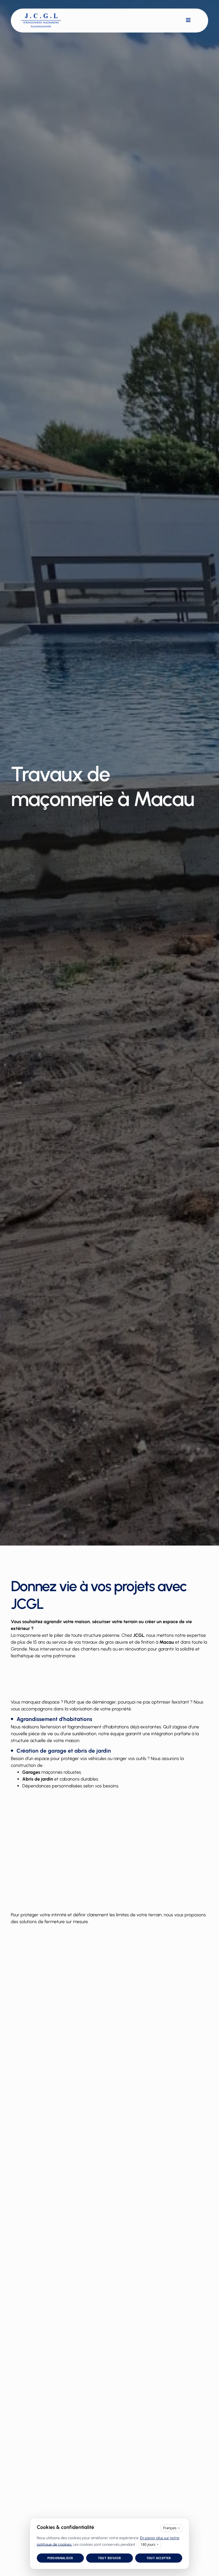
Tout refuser (110, 2558)
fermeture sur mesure (66, 1922)
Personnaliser (60, 2558)
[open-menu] (188, 20)
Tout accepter (159, 2558)
